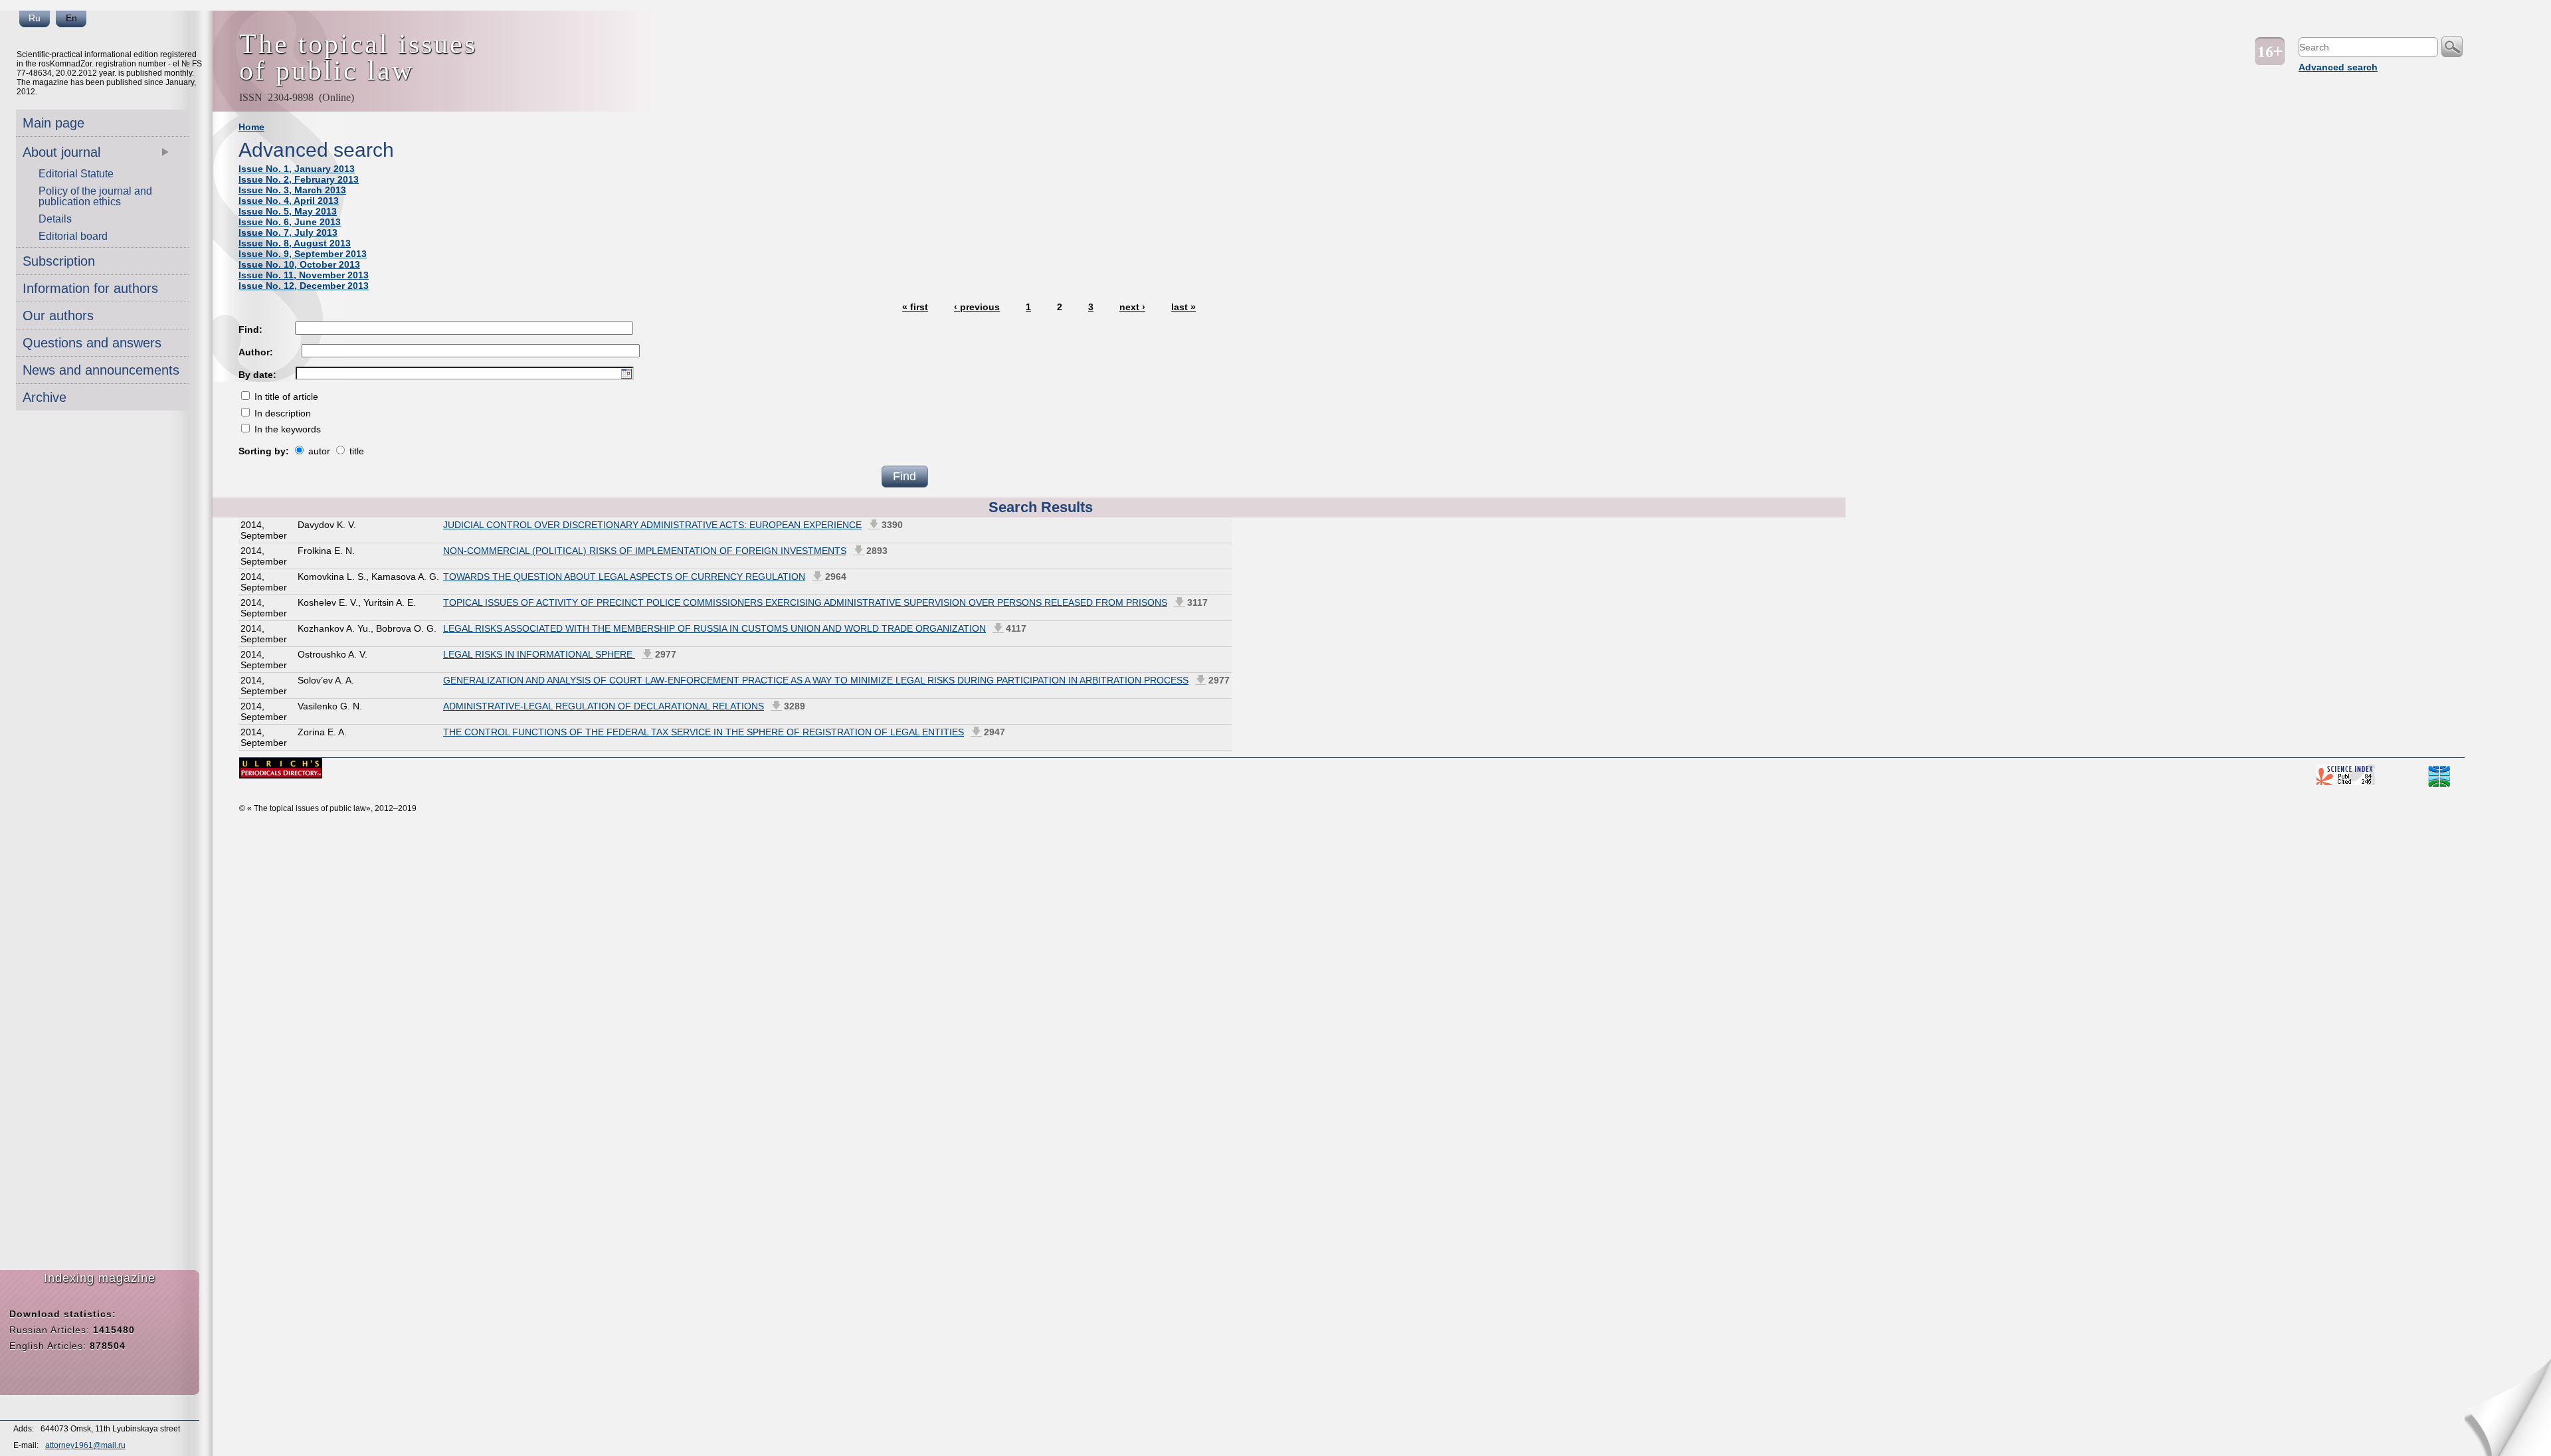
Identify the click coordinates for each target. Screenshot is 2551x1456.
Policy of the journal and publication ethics (95, 196)
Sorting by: (265, 451)
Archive (45, 397)
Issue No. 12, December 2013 (304, 286)
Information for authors (90, 288)
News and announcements (101, 370)
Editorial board (73, 236)
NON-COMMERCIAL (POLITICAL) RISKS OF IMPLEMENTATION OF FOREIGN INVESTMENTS (645, 551)
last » (1183, 307)
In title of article (285, 397)
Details (55, 219)
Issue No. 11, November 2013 (304, 275)
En (71, 18)
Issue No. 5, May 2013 (288, 211)
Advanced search (2338, 67)
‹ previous (977, 307)
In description (281, 413)
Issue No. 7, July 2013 (288, 232)
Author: (256, 352)
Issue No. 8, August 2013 (295, 243)
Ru (35, 18)
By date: (257, 375)
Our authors (58, 316)
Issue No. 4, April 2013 (289, 201)
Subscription (59, 261)
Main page (53, 123)
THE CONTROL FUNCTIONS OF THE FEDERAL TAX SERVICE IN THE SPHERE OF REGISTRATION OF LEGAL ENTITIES (704, 732)
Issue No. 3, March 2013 (292, 190)
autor (318, 451)
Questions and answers (92, 343)
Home (251, 127)
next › (1132, 307)
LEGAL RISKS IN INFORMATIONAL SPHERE (539, 654)
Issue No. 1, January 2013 (297, 169)
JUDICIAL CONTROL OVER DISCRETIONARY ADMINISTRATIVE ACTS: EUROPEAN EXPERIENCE (652, 525)
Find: (250, 329)
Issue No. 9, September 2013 (303, 254)
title (355, 451)
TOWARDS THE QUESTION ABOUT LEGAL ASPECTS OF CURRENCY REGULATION (624, 577)
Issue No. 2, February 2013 (299, 179)
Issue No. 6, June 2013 (290, 222)
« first (915, 307)
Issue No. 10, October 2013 (299, 264)
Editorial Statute (76, 174)
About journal (61, 152)
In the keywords (286, 429)
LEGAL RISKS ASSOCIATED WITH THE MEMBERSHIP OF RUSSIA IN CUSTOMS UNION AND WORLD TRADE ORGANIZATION (714, 628)
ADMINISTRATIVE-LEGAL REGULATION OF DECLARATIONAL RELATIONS (604, 706)
